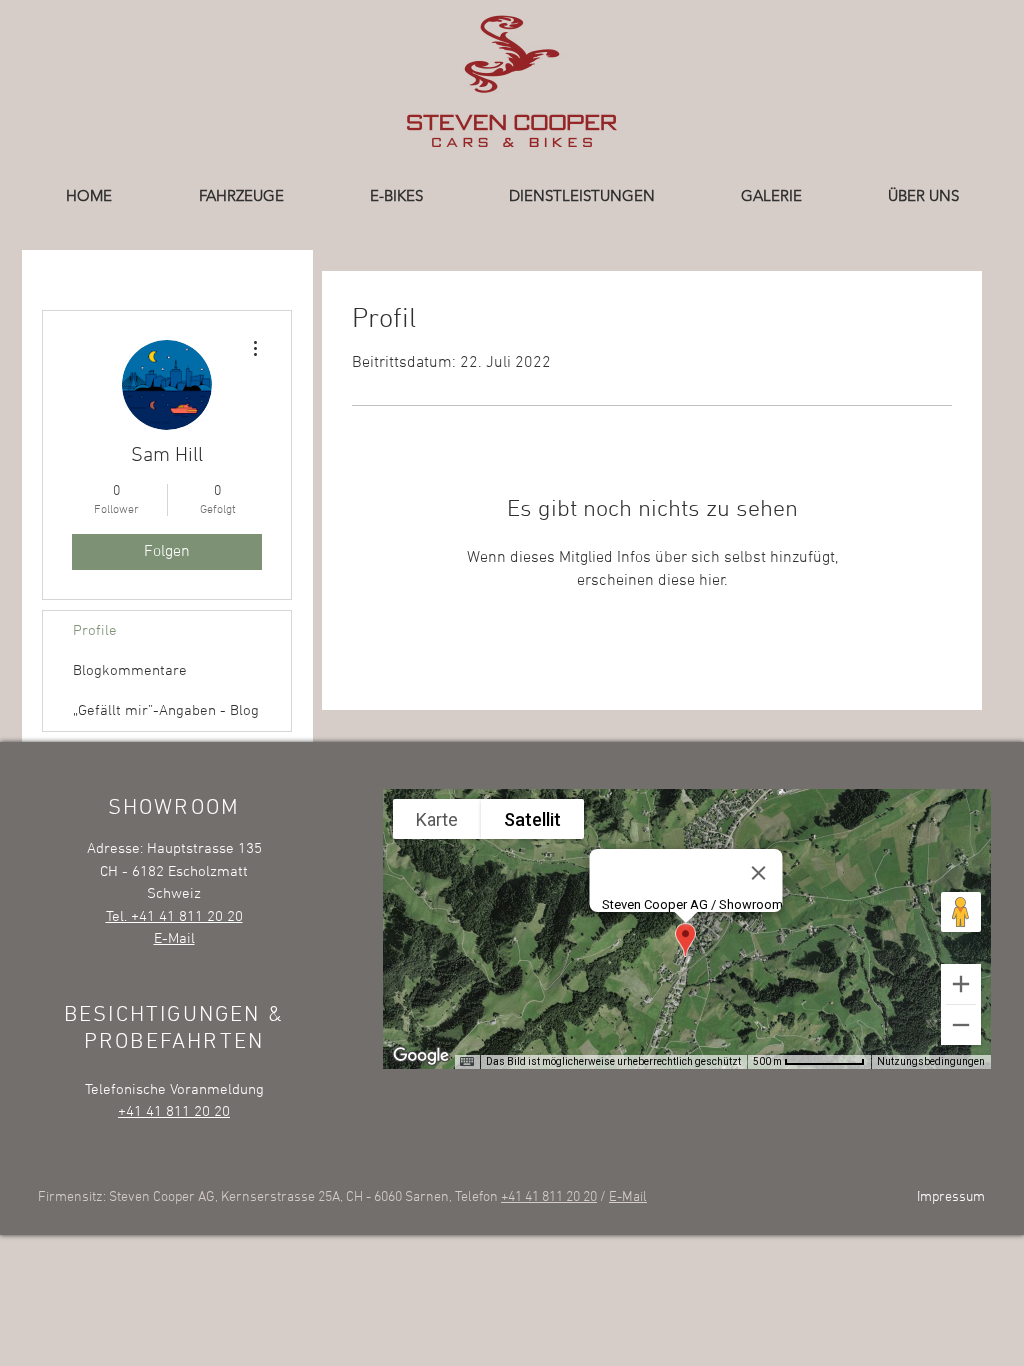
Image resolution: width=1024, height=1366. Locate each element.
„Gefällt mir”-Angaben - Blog (166, 711)
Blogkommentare (130, 671)
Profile (95, 631)
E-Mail (628, 1197)
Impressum (951, 1197)
